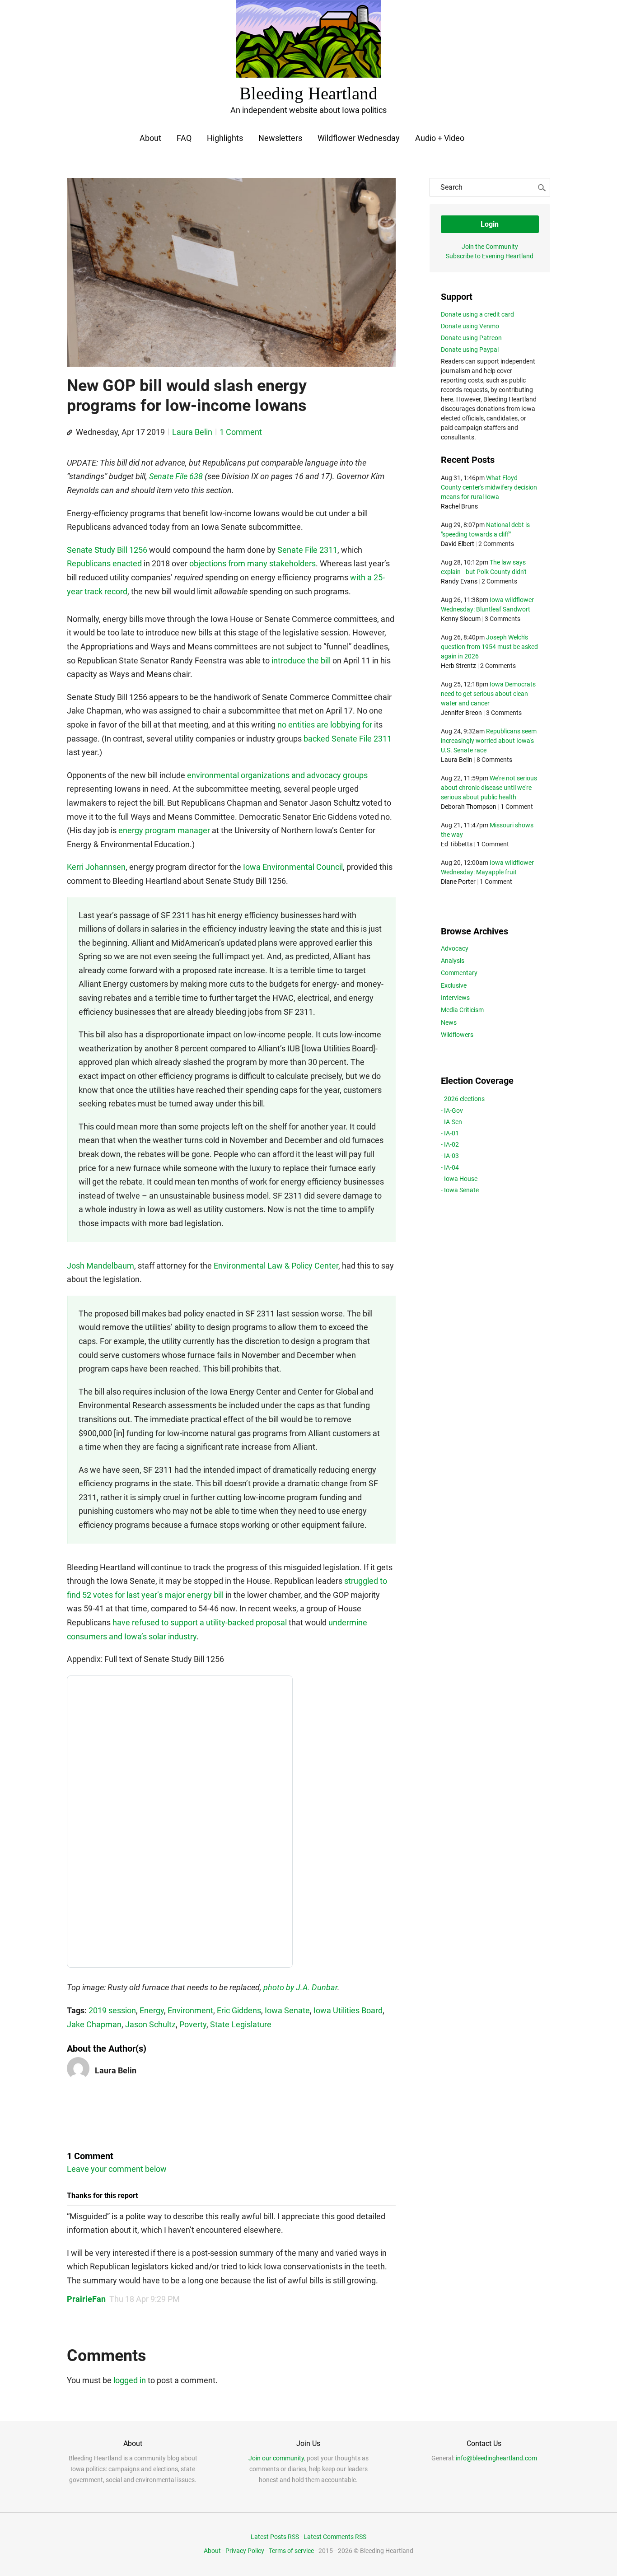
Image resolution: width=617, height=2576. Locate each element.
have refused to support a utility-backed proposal (200, 1622)
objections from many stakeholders (252, 563)
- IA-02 (450, 1144)
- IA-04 (450, 1167)
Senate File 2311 (307, 550)
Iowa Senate (287, 2010)
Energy (152, 2010)
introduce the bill (301, 660)
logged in (130, 2380)
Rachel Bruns (459, 506)
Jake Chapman (94, 2024)
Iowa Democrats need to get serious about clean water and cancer (488, 694)
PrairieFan (86, 2299)
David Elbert (458, 544)
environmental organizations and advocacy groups (277, 775)
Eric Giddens (239, 2010)
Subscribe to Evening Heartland (490, 256)
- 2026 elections (463, 1099)
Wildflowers (457, 1035)
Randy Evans (459, 581)
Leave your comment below (117, 2169)
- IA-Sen (451, 1122)
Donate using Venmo (470, 326)
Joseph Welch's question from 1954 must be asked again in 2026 (489, 647)
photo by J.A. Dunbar (300, 1987)
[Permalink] (70, 433)
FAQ (184, 138)
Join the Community (490, 247)
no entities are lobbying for (325, 725)
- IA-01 (450, 1133)
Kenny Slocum (461, 619)
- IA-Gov (452, 1111)
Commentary (459, 973)
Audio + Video (440, 138)
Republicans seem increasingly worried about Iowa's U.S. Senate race (489, 741)
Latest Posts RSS (275, 2537)
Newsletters (280, 138)
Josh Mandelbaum (100, 1266)
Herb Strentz (458, 666)
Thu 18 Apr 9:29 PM (145, 2299)
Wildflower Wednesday (359, 138)
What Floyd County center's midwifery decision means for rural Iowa (489, 487)
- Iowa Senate (460, 1190)
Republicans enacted (104, 563)
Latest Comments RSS (335, 2537)
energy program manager (164, 830)
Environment (190, 2010)
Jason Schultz (150, 2024)
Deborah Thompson (469, 807)
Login (490, 224)
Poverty (193, 2024)
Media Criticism (462, 1010)
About (150, 138)
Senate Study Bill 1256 (107, 550)
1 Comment (241, 432)
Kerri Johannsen (96, 867)
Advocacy (455, 948)
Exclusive (454, 985)
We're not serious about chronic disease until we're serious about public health (489, 788)
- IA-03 (450, 1156)
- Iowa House (459, 1179)
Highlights (225, 138)
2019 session (112, 2010)
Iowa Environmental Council (293, 867)
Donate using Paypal (470, 350)
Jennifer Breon (461, 713)
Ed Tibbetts (457, 844)
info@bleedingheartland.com (496, 2458)
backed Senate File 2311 (348, 739)
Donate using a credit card (477, 314)
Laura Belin (192, 432)
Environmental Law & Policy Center (276, 1266)
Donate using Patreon (471, 338)
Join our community (276, 2458)
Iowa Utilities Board (348, 2010)
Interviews (455, 998)
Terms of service (291, 2551)
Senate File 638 (176, 476)
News (449, 1022)
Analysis (453, 961)
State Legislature (241, 2024)
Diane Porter (458, 882)
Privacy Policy (245, 2551)
